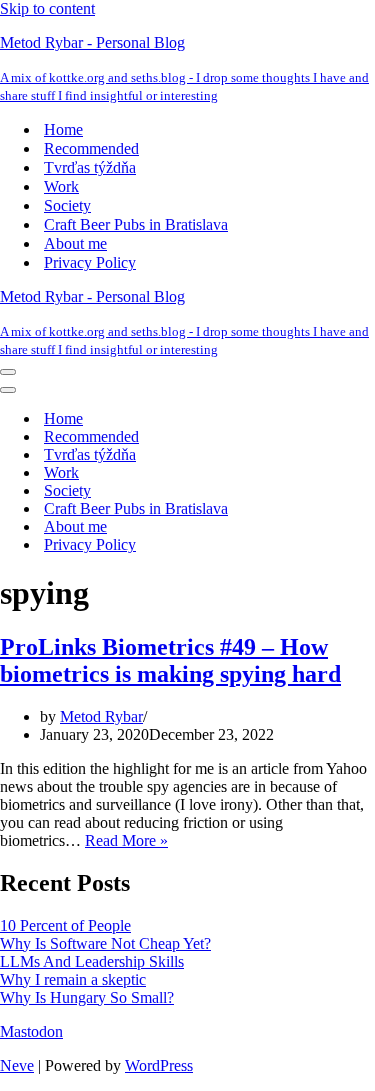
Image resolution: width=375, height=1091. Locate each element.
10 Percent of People (65, 925)
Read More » (126, 840)
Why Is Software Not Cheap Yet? (105, 943)
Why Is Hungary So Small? (87, 997)
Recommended (91, 148)
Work (61, 186)
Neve (17, 1065)
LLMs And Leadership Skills (92, 961)
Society (67, 205)
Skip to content (47, 8)
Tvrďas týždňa (90, 167)
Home (63, 129)
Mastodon (31, 1031)
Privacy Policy (90, 262)
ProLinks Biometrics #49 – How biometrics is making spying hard (170, 660)
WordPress (159, 1065)
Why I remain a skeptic (73, 979)
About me (75, 243)
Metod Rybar (101, 716)
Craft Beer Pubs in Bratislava (136, 224)
